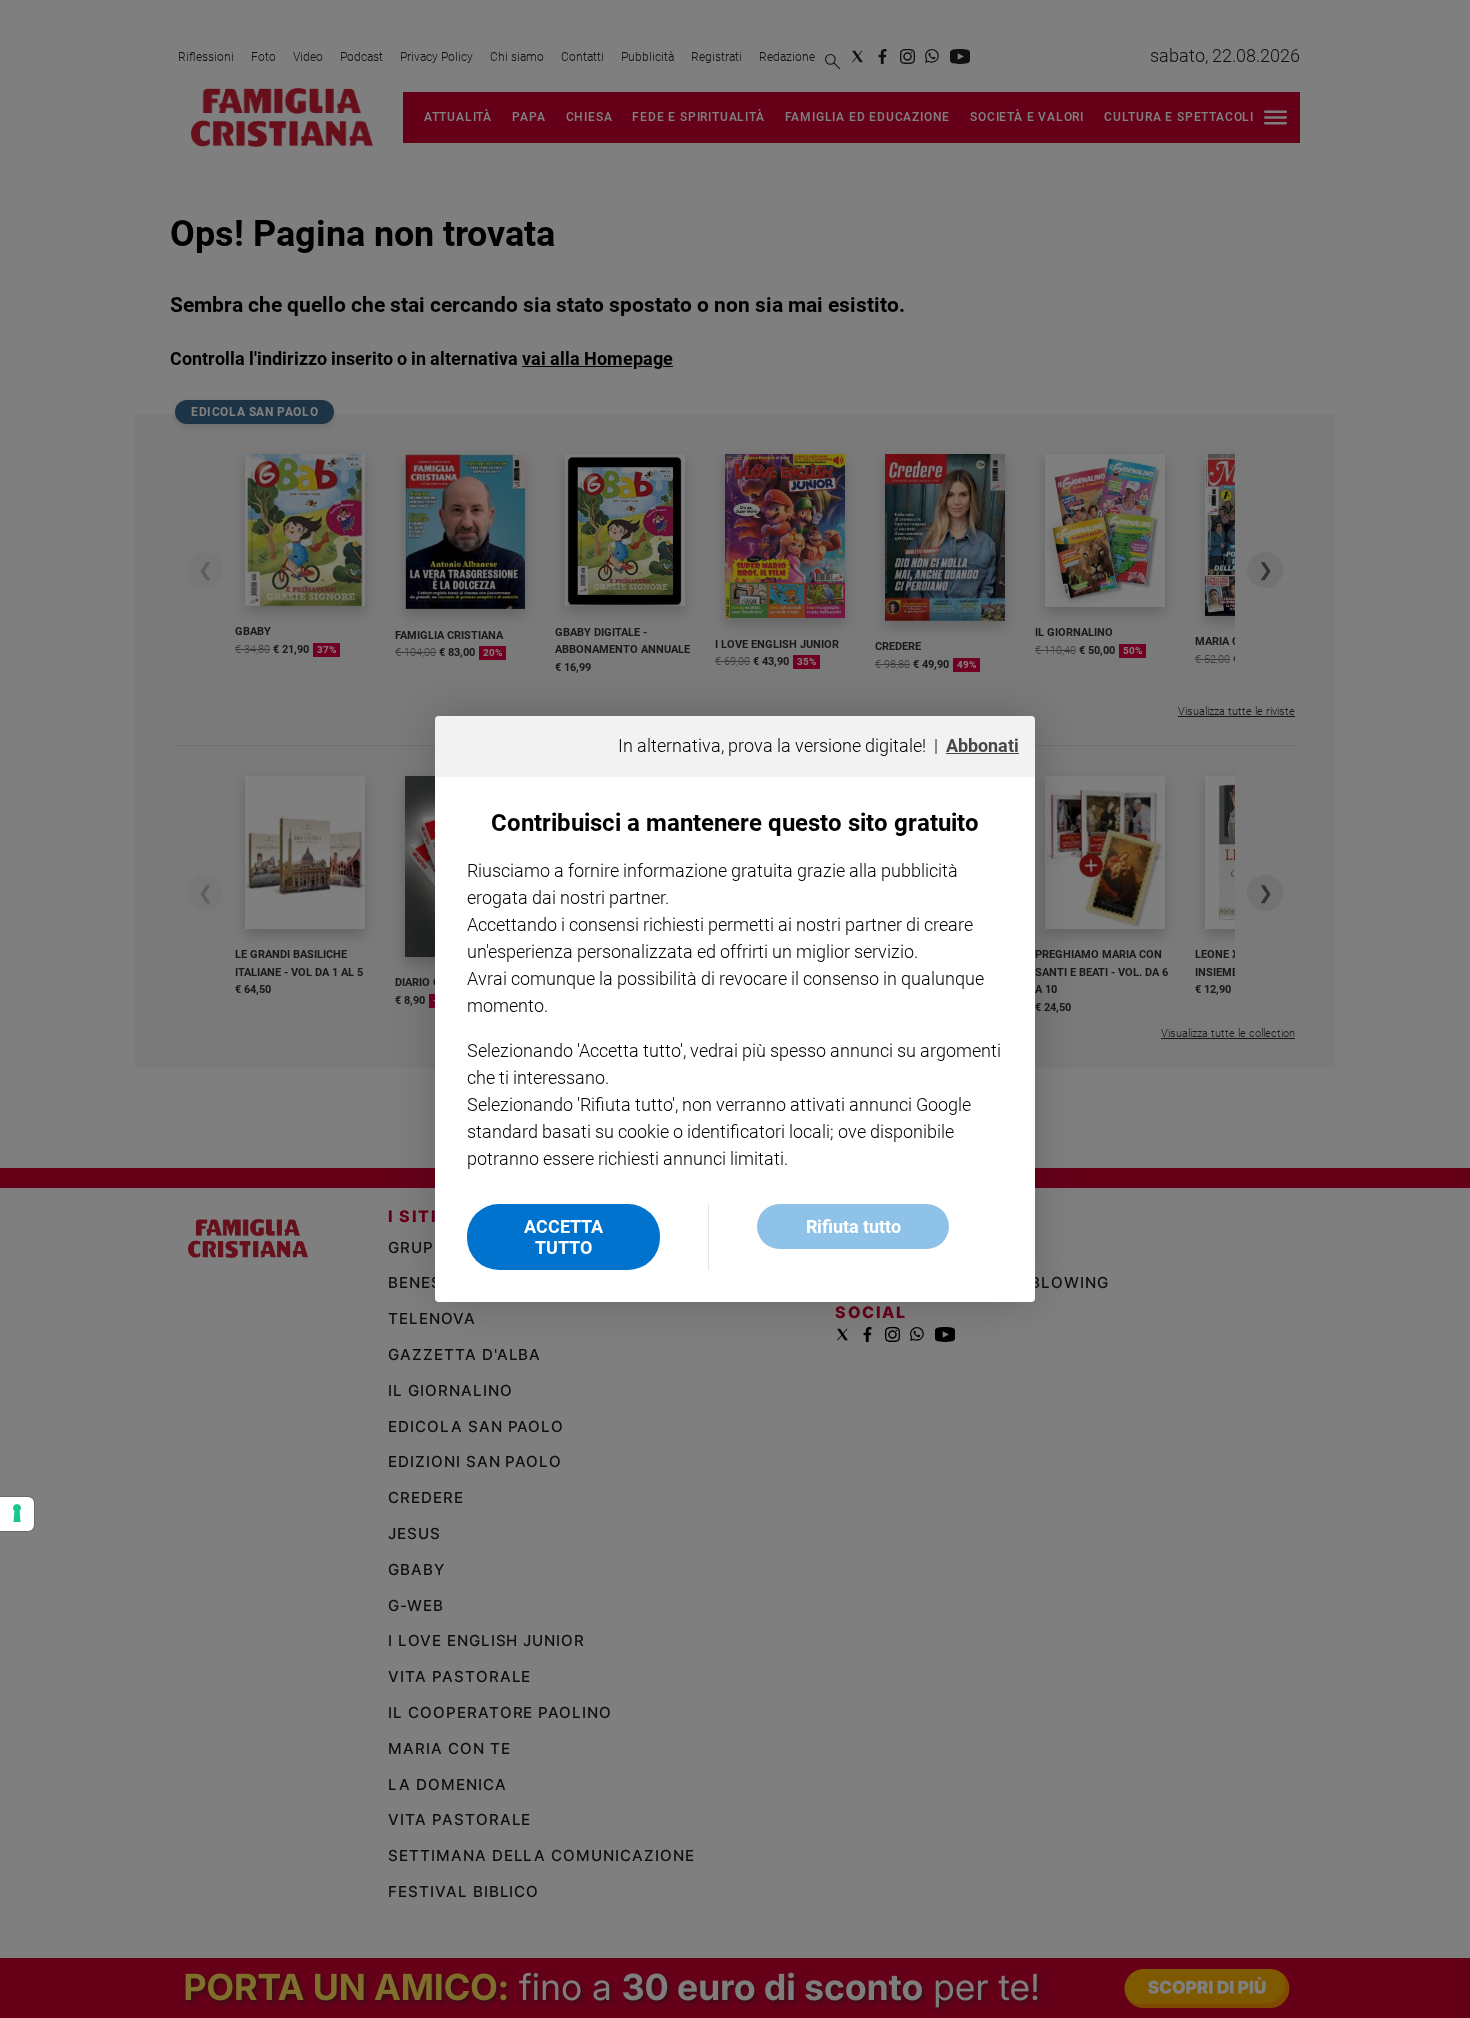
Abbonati (982, 745)
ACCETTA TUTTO (563, 1237)
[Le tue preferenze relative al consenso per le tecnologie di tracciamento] (17, 1514)
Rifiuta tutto (853, 1226)
